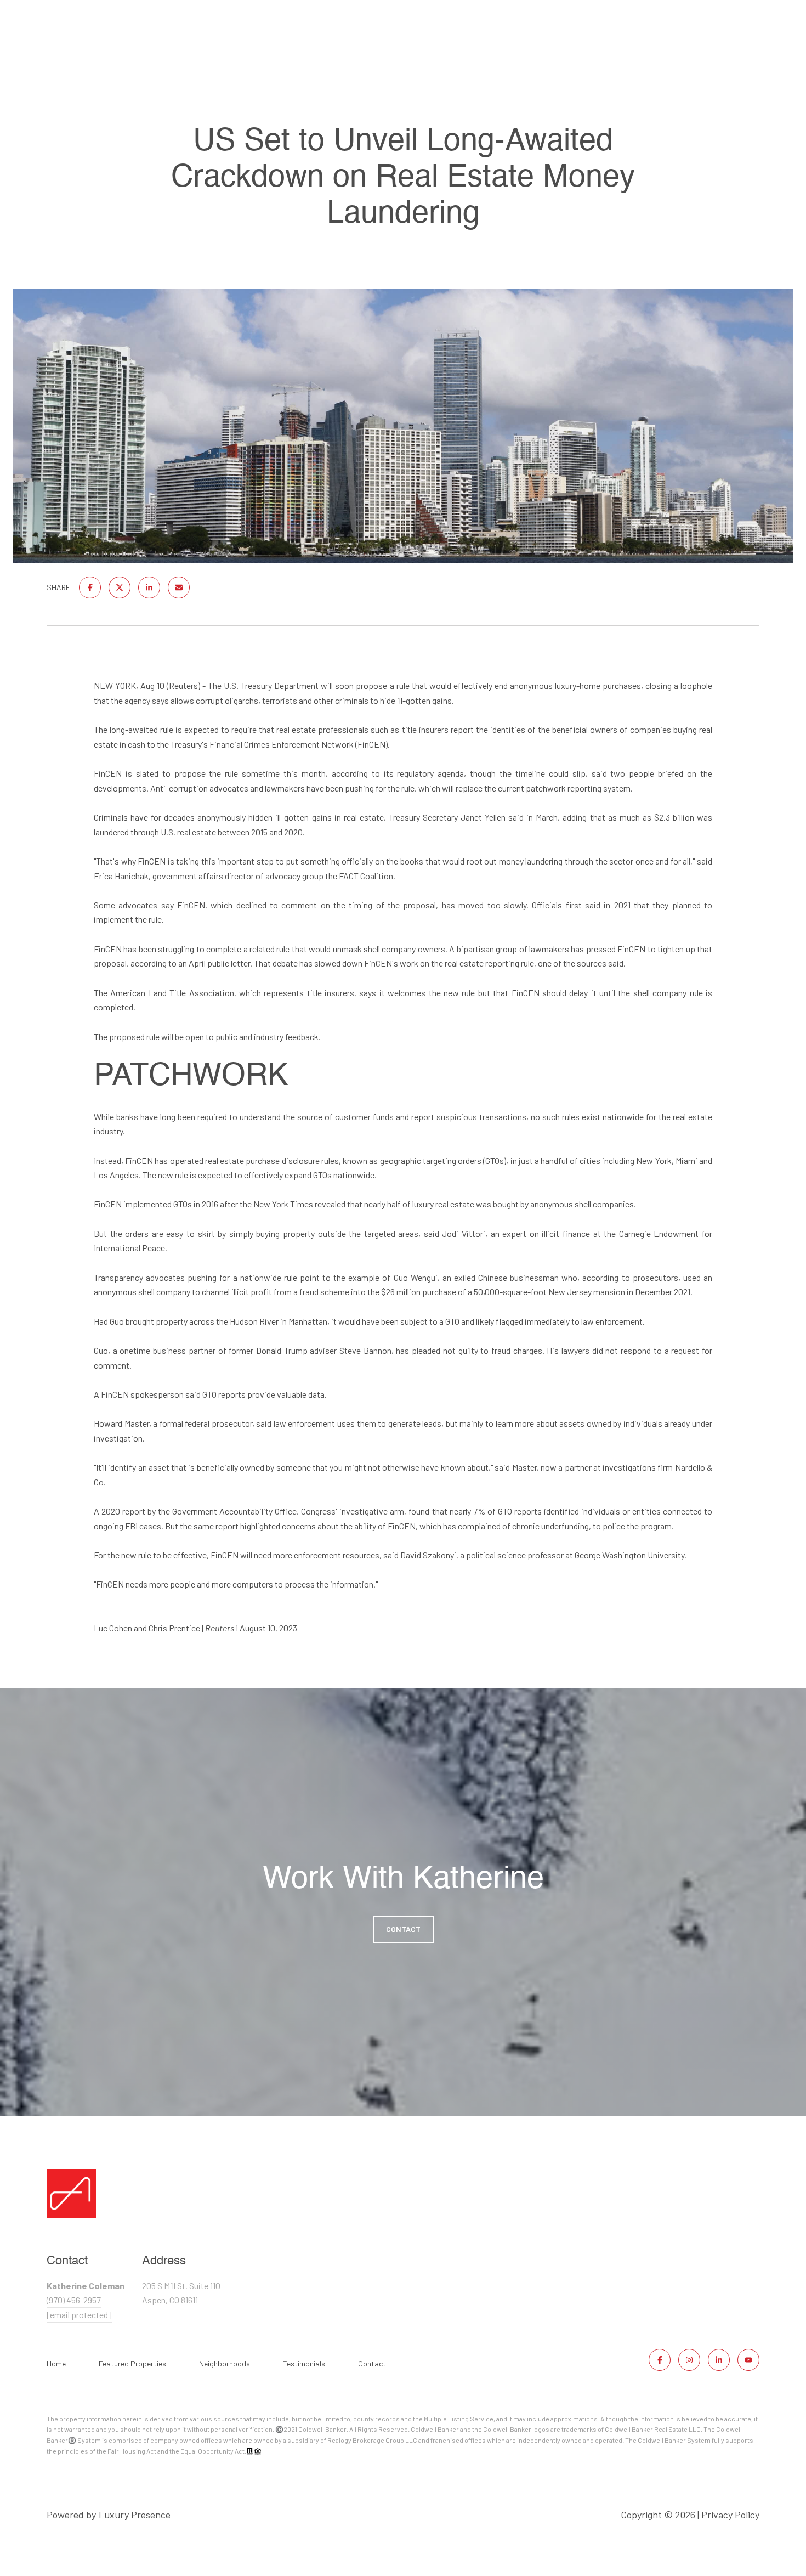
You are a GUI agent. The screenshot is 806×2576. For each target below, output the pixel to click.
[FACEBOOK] (660, 2360)
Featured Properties (132, 2363)
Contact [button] (403, 1929)
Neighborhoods (225, 2363)
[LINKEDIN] (719, 2360)
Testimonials (304, 2363)
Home (56, 2363)
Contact (372, 2364)
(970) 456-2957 (74, 2300)
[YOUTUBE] (748, 2360)
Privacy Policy (730, 2515)
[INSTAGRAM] (689, 2360)
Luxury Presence (135, 2515)
